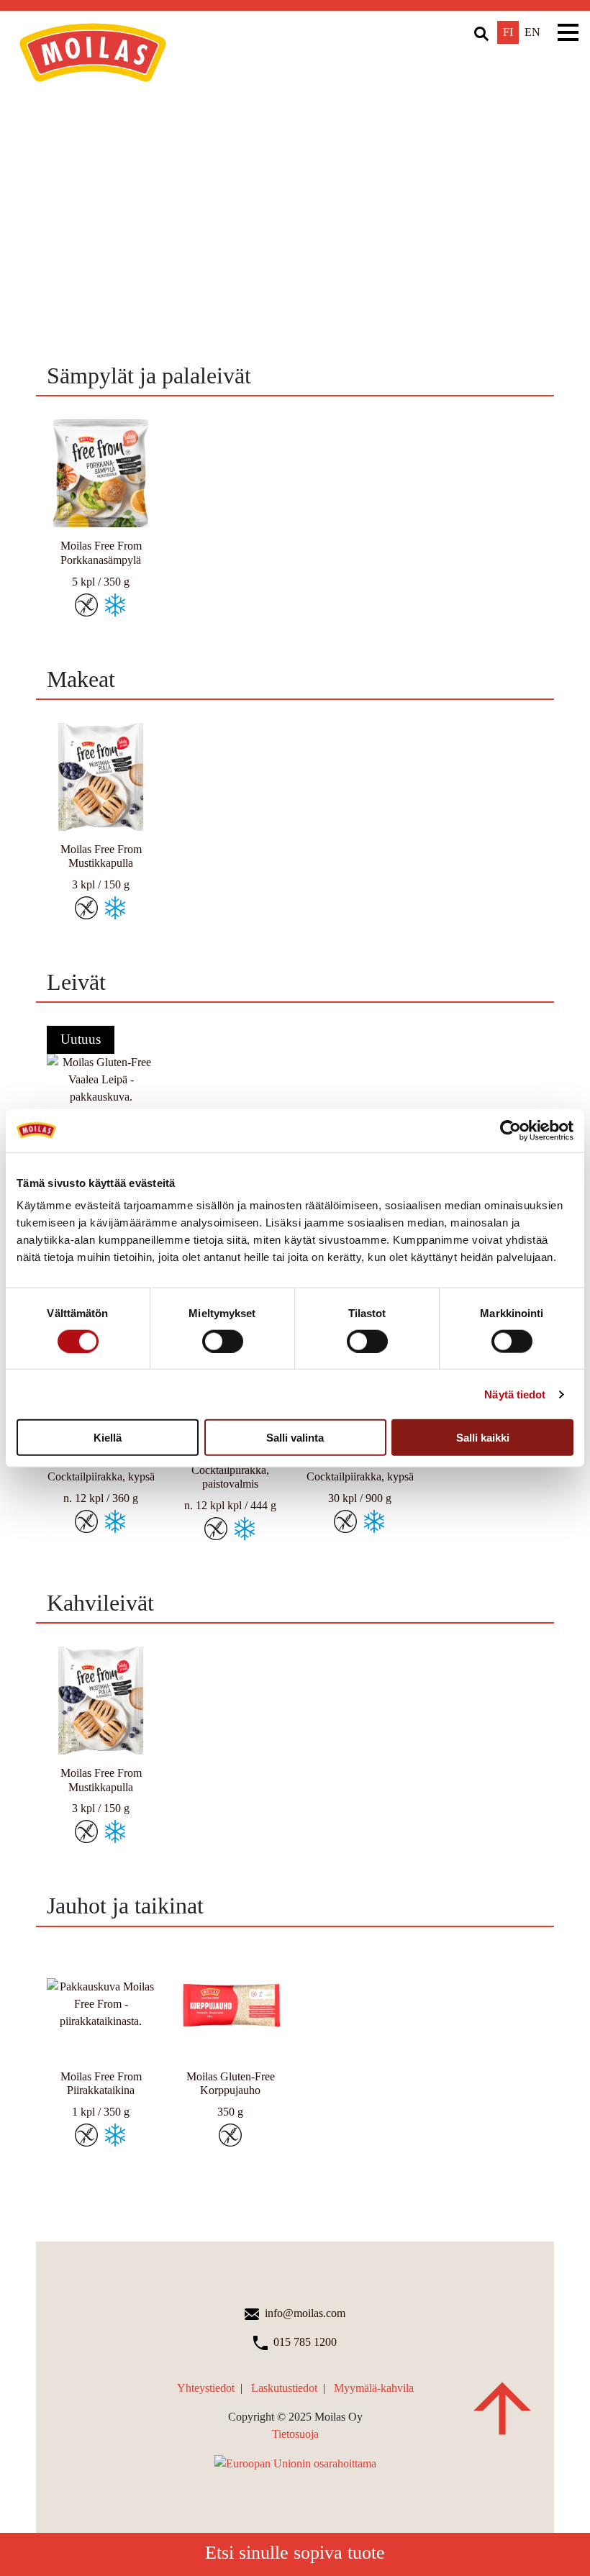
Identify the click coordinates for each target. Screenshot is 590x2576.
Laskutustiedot (284, 2388)
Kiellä (108, 1438)
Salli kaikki (483, 1438)
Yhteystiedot (206, 2388)
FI (508, 32)
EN (532, 32)
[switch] (223, 1341)
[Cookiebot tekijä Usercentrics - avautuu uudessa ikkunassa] (510, 1130)
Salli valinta (295, 1438)
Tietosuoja (295, 2434)
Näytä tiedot (515, 1394)
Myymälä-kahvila (374, 2388)
